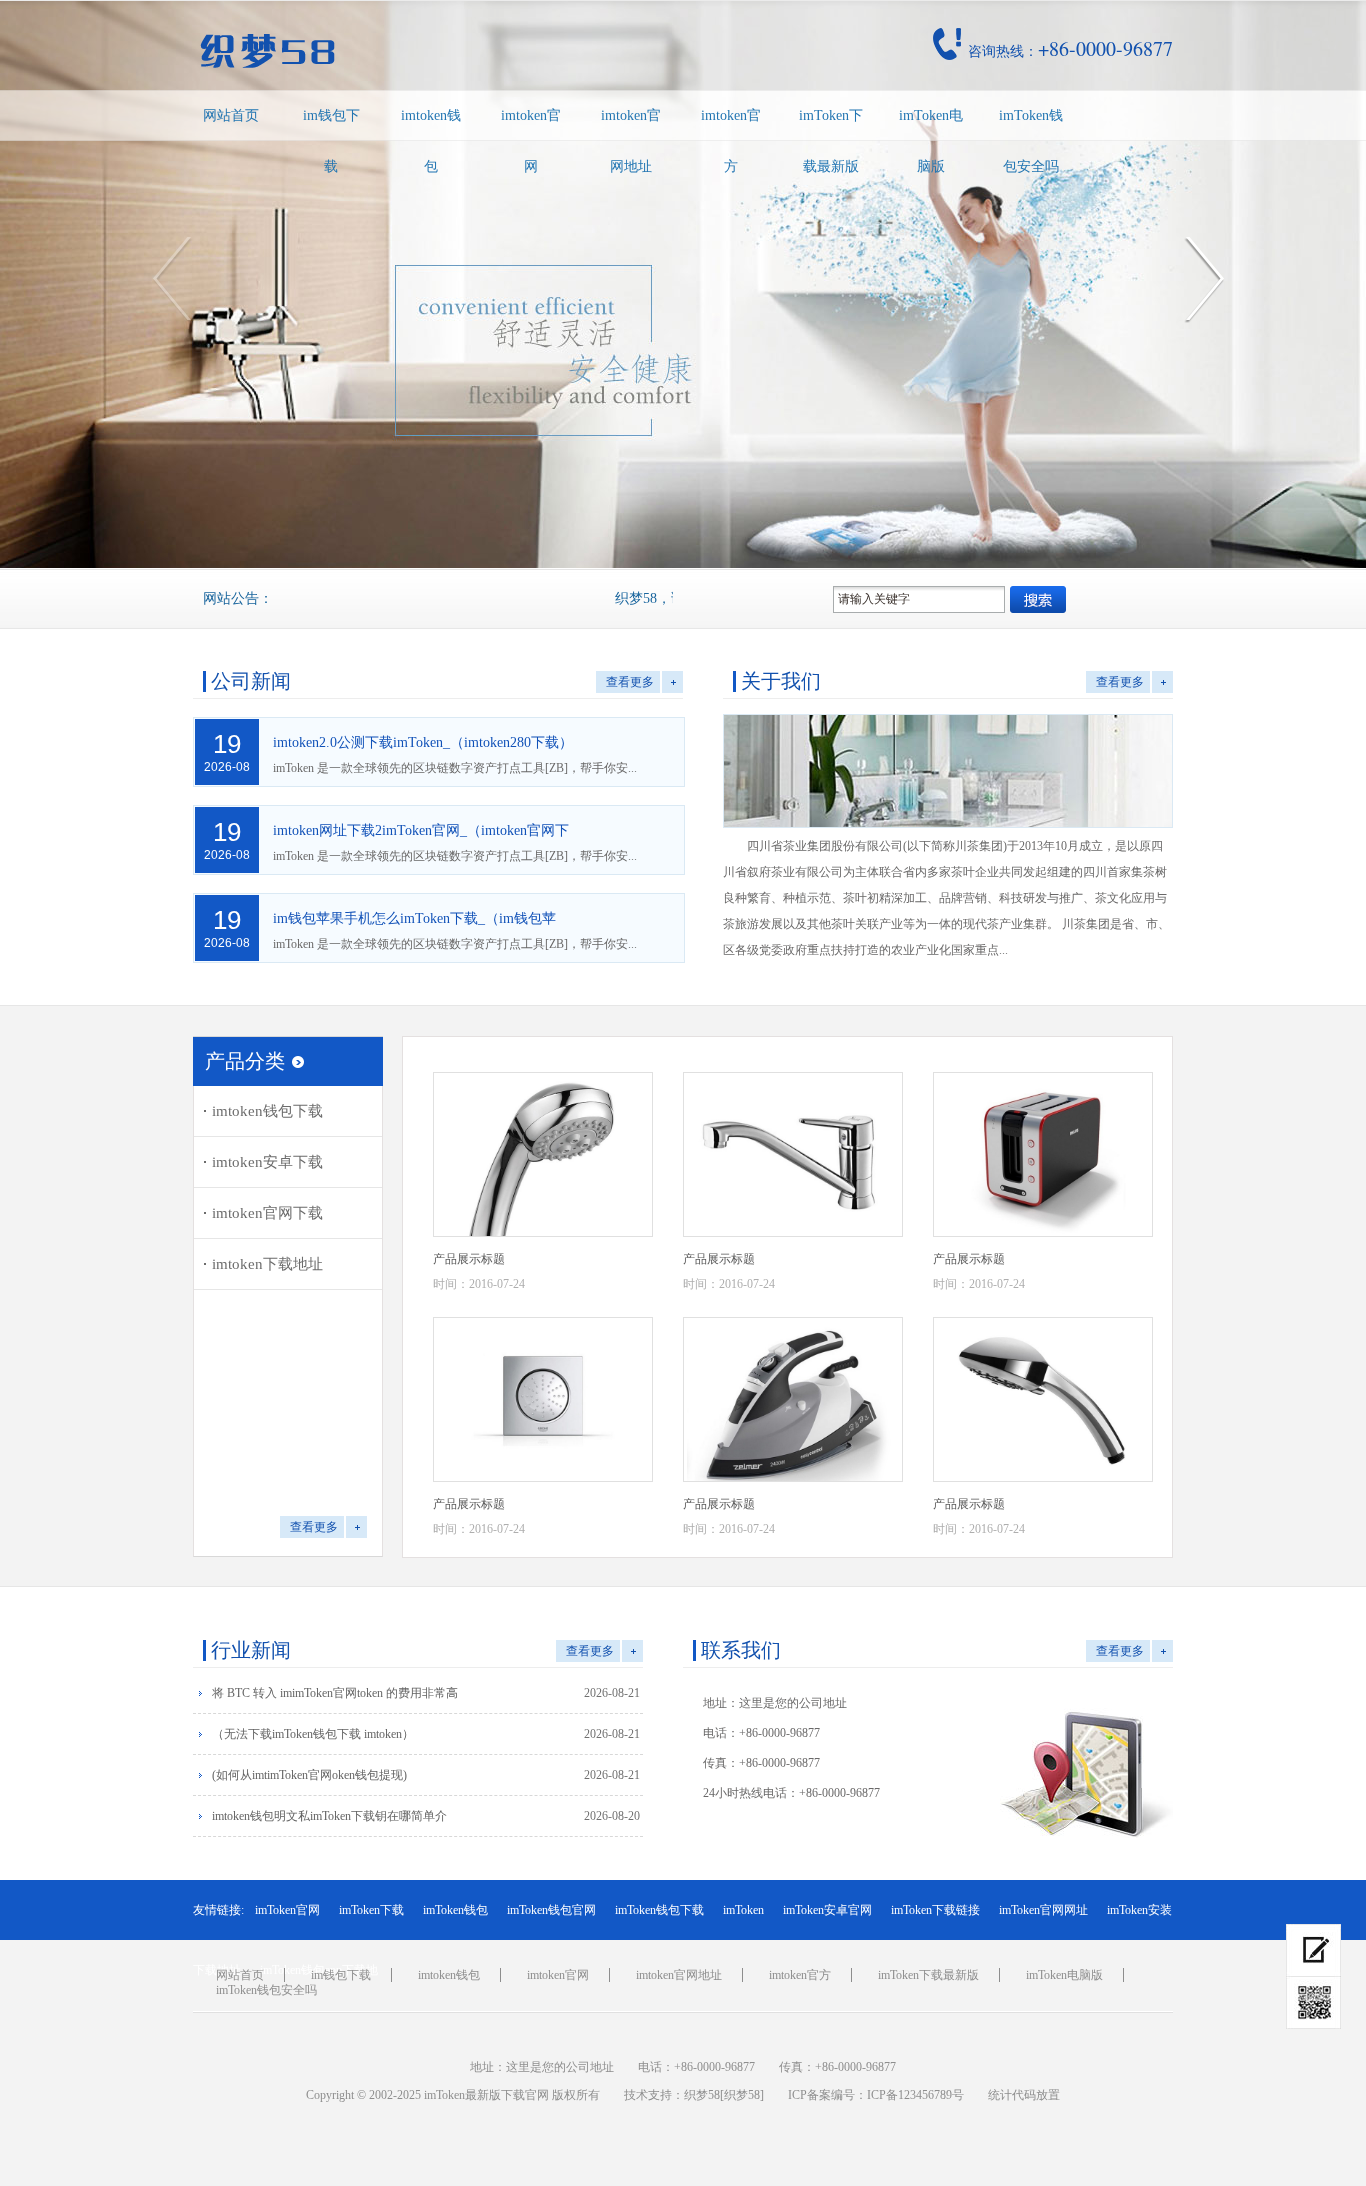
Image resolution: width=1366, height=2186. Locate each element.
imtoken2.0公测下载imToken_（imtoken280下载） (423, 742)
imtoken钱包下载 (267, 1111)
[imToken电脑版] (1313, 1950)
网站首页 (231, 115)
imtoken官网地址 (631, 141)
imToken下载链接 (935, 1910)
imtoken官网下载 (267, 1213)
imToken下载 (371, 1910)
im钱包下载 (331, 141)
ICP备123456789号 (915, 2095)
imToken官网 (287, 1910)
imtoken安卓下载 (267, 1162)
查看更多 (630, 682)
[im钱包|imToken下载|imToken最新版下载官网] (407, 51)
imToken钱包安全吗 (1031, 141)
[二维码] (1313, 2003)
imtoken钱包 (431, 141)
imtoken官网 (531, 141)
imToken (743, 1910)
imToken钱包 (455, 1910)
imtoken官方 (731, 141)
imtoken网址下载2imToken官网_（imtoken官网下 (421, 830)
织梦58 (702, 2095)
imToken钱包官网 (551, 1910)
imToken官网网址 (1043, 1910)
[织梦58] (742, 2095)
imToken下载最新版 (831, 141)
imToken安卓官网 (827, 1910)
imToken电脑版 (931, 141)
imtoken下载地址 (267, 1264)
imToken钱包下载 (659, 1910)
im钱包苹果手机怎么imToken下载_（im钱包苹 (414, 918)
